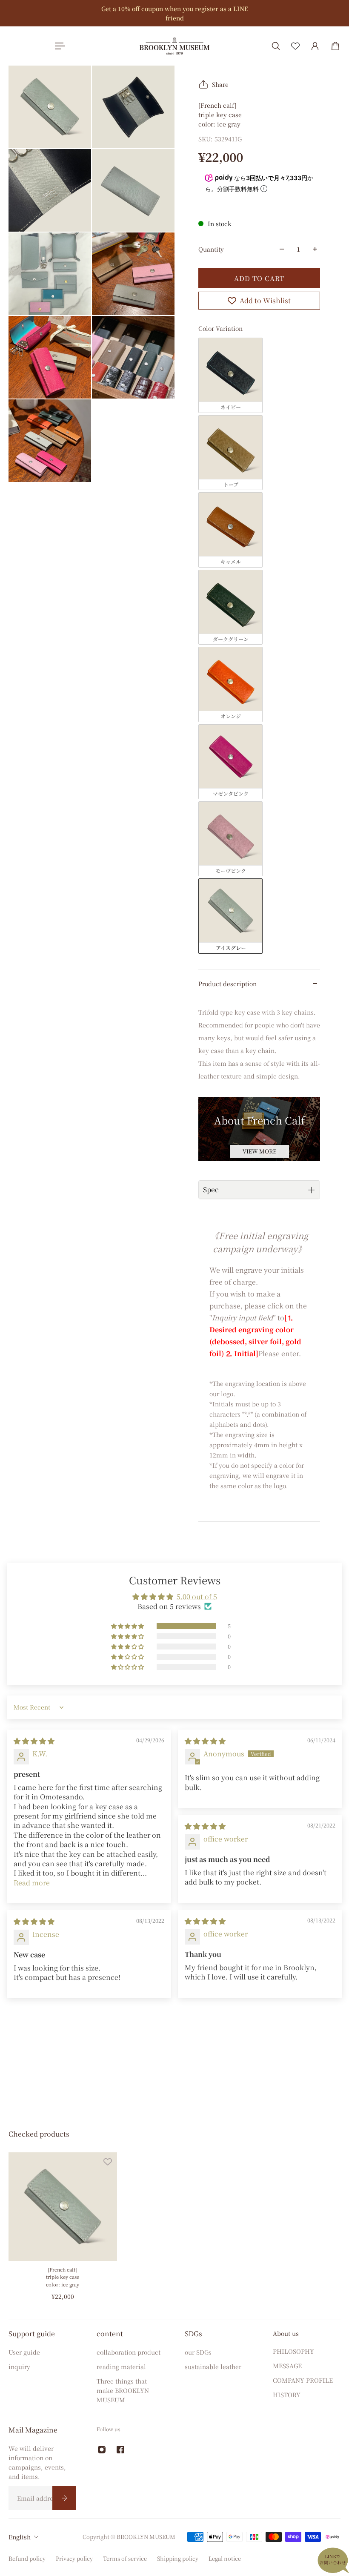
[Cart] (335, 46)
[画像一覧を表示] (336, 65)
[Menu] (58, 46)
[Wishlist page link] (295, 46)
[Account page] (315, 46)
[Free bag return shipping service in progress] (172, 13)
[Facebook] (120, 2450)
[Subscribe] (64, 2498)
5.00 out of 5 (197, 1596)
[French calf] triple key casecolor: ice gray (63, 2276)
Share (220, 84)
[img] (34, 1741)
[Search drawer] (276, 46)
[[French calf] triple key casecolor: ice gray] (63, 2207)
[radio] (230, 375)
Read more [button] (32, 1883)
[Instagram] (102, 2450)
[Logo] (174, 46)
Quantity (211, 249)
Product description (227, 984)
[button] (128, 1626)
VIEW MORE (259, 1151)
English (20, 2537)
